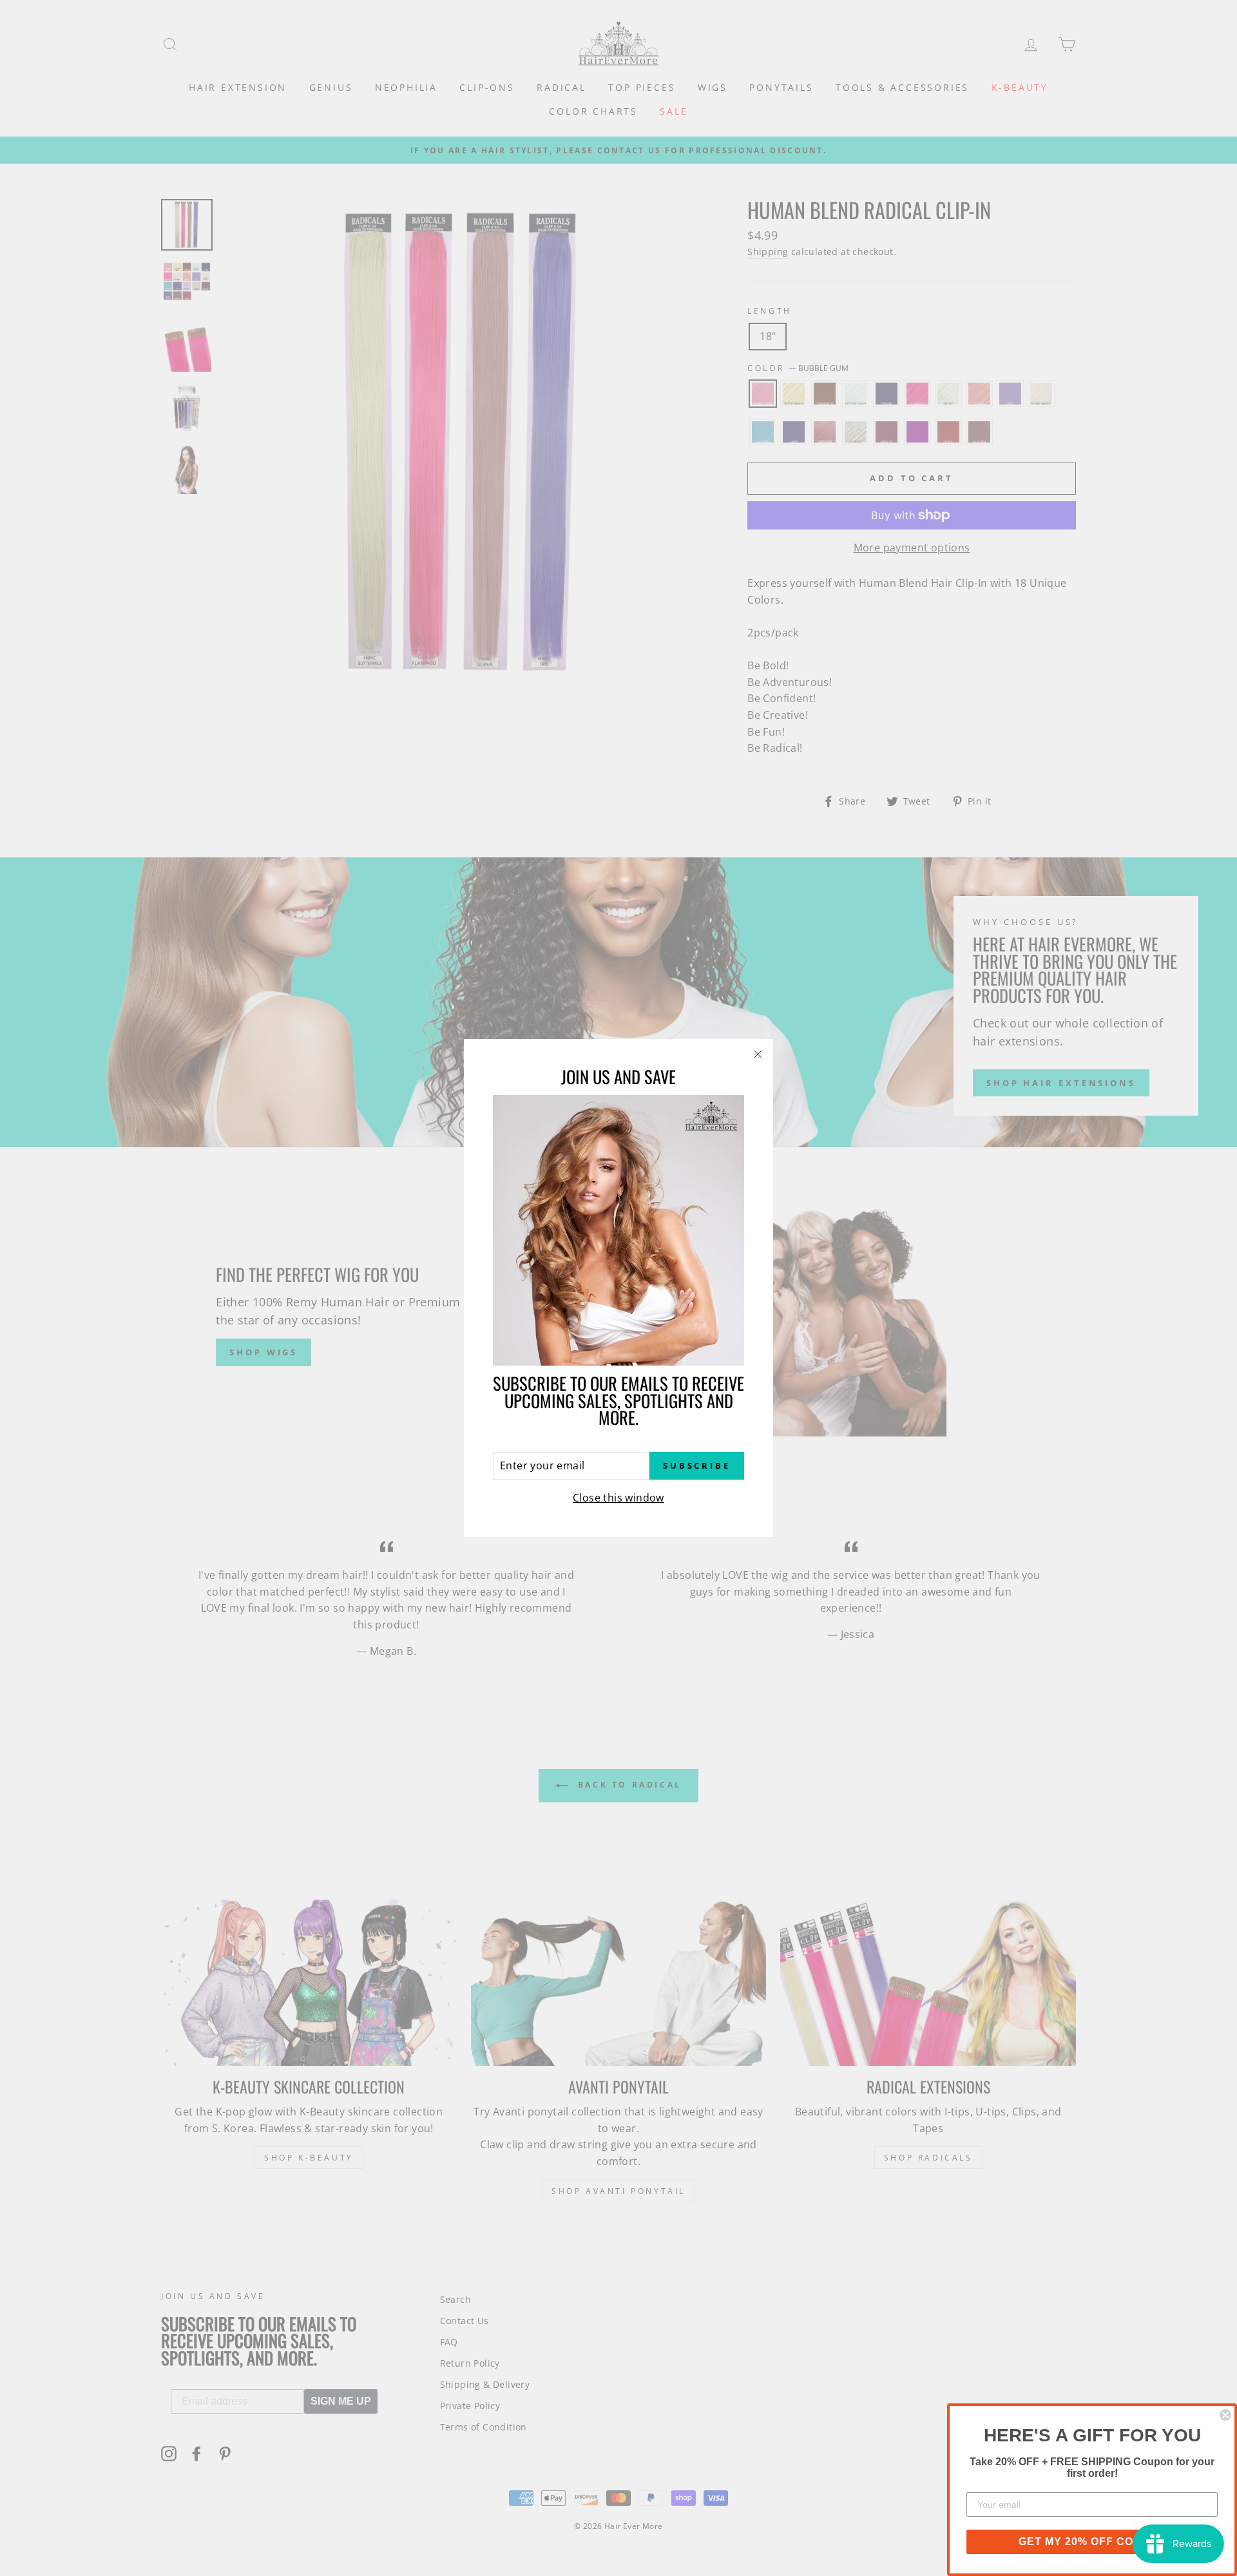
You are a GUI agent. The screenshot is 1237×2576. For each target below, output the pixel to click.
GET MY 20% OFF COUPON (1092, 2542)
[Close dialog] (1225, 2415)
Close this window (618, 1498)
